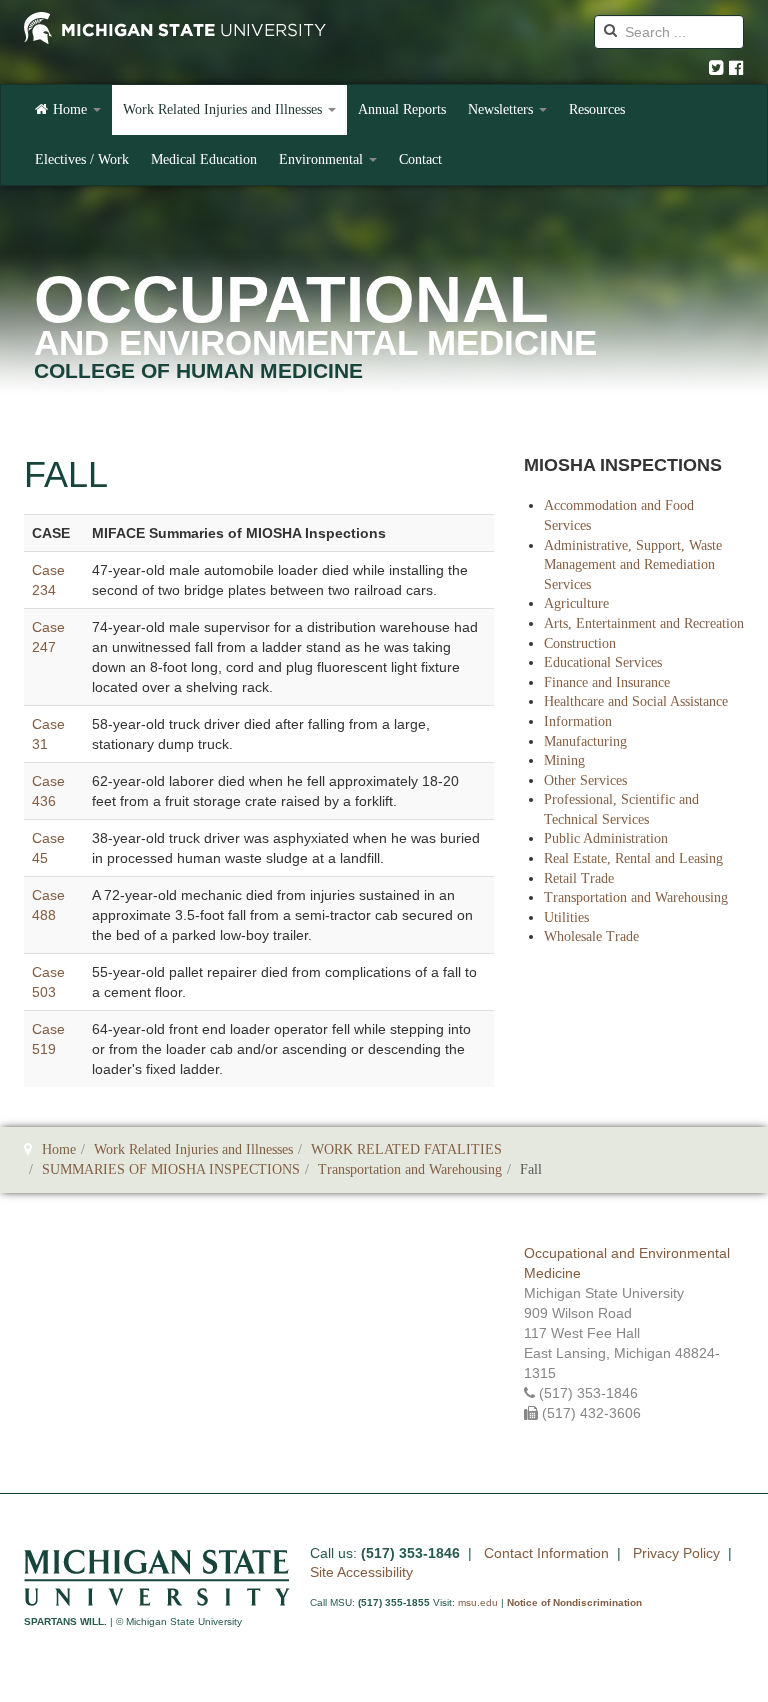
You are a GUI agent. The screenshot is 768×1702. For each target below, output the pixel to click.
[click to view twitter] (716, 68)
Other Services (585, 780)
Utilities (566, 917)
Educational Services (603, 662)
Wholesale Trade (591, 936)
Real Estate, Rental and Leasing (633, 858)
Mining (564, 760)
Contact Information (546, 1553)
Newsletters (502, 109)
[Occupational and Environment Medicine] (175, 30)
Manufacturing (585, 741)
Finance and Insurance (607, 682)
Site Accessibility (361, 1572)
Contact (420, 159)
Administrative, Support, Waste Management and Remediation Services (633, 565)
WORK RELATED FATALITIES (406, 1149)
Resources (597, 109)
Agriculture (576, 603)
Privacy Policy (676, 1553)
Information (578, 721)
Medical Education (204, 159)
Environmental (323, 159)
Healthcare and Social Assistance (636, 701)
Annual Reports (402, 109)
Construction (580, 643)
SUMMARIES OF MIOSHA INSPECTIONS (171, 1169)
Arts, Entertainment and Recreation (644, 623)
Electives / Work (82, 159)
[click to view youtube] (736, 68)
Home (72, 109)
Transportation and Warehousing (636, 897)
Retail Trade (579, 878)
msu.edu (478, 1602)
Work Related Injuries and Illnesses (224, 109)
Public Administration (606, 838)
